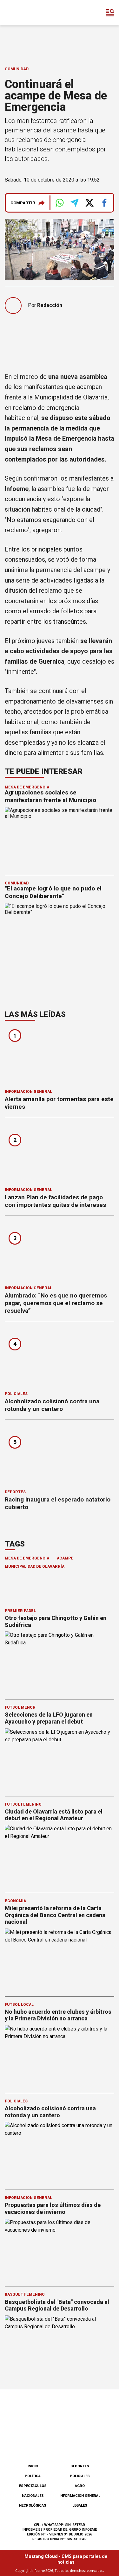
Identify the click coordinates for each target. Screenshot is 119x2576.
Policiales (16, 1394)
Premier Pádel (20, 1611)
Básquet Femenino (25, 2294)
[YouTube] (70, 2442)
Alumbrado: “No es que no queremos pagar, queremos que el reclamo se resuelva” (56, 1303)
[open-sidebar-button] (110, 13)
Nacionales (33, 2496)
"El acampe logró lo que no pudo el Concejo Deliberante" (53, 892)
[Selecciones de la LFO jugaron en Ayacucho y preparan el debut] (60, 1759)
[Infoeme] (31, 13)
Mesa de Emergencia (27, 787)
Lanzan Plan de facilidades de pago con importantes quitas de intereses (55, 1201)
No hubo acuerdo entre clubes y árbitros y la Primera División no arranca (58, 2015)
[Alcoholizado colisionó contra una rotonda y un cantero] (60, 1358)
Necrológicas (33, 2506)
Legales (80, 2506)
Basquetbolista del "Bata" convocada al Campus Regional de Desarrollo (57, 2305)
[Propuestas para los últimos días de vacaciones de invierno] (60, 2249)
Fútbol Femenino (23, 1804)
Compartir (23, 203)
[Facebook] (28, 2442)
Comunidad (17, 69)
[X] (91, 2442)
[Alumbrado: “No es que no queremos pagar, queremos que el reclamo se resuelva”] (60, 1253)
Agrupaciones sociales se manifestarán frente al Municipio (50, 796)
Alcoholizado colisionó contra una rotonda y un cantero (52, 1405)
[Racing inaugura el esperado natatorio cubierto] (60, 1457)
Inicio (33, 2466)
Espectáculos (33, 2486)
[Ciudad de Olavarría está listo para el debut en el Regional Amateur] (60, 1856)
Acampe (65, 1558)
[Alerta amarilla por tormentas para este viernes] (60, 1056)
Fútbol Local (19, 2005)
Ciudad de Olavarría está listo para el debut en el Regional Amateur (54, 1815)
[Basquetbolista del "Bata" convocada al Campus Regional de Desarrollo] (60, 2346)
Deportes (15, 1492)
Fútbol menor (20, 1707)
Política (33, 2476)
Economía (15, 1901)
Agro (80, 2486)
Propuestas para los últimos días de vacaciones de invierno (53, 2208)
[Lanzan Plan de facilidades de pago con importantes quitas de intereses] (60, 1154)
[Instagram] (49, 2442)
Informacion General (28, 1092)
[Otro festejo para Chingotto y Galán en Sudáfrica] (60, 1662)
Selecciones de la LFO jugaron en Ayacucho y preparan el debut (49, 1718)
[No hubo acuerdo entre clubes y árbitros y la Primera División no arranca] (60, 2056)
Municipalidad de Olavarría (35, 1566)
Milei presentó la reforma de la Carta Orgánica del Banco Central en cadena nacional (55, 1915)
